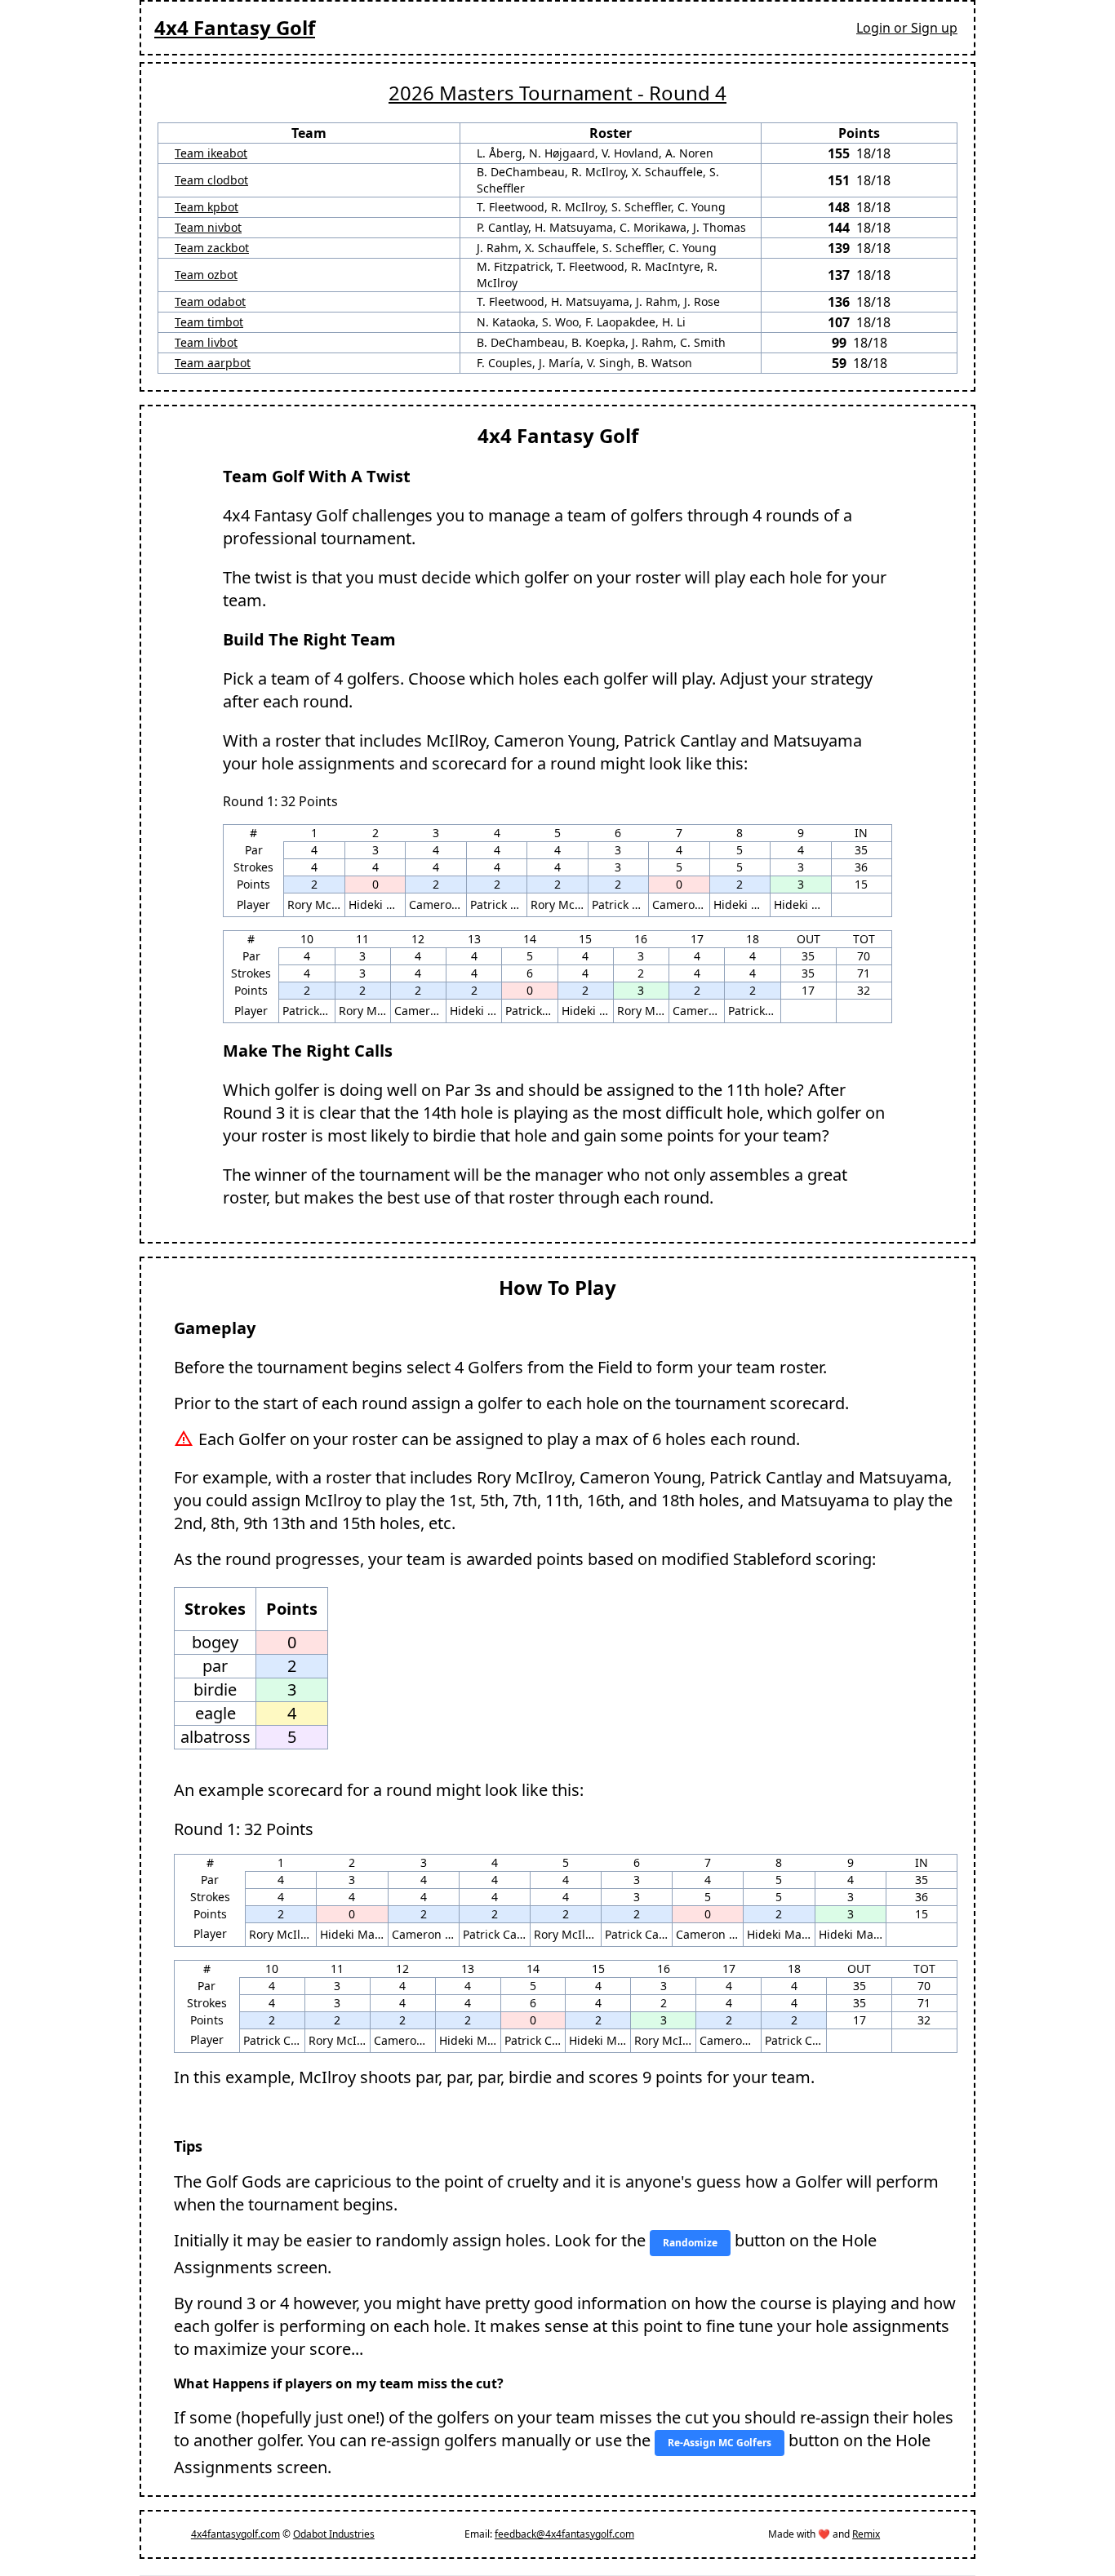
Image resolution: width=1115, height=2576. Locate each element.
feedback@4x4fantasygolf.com (564, 2534)
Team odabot (210, 301)
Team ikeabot (211, 153)
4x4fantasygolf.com (235, 2534)
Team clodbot (211, 180)
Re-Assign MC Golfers (720, 2443)
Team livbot (206, 342)
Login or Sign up (907, 28)
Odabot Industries (334, 2534)
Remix (866, 2534)
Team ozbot (206, 275)
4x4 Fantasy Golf (235, 27)
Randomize (690, 2243)
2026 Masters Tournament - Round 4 (557, 93)
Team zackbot (212, 248)
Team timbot (209, 322)
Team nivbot (208, 227)
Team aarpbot (213, 363)
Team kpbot (207, 207)
